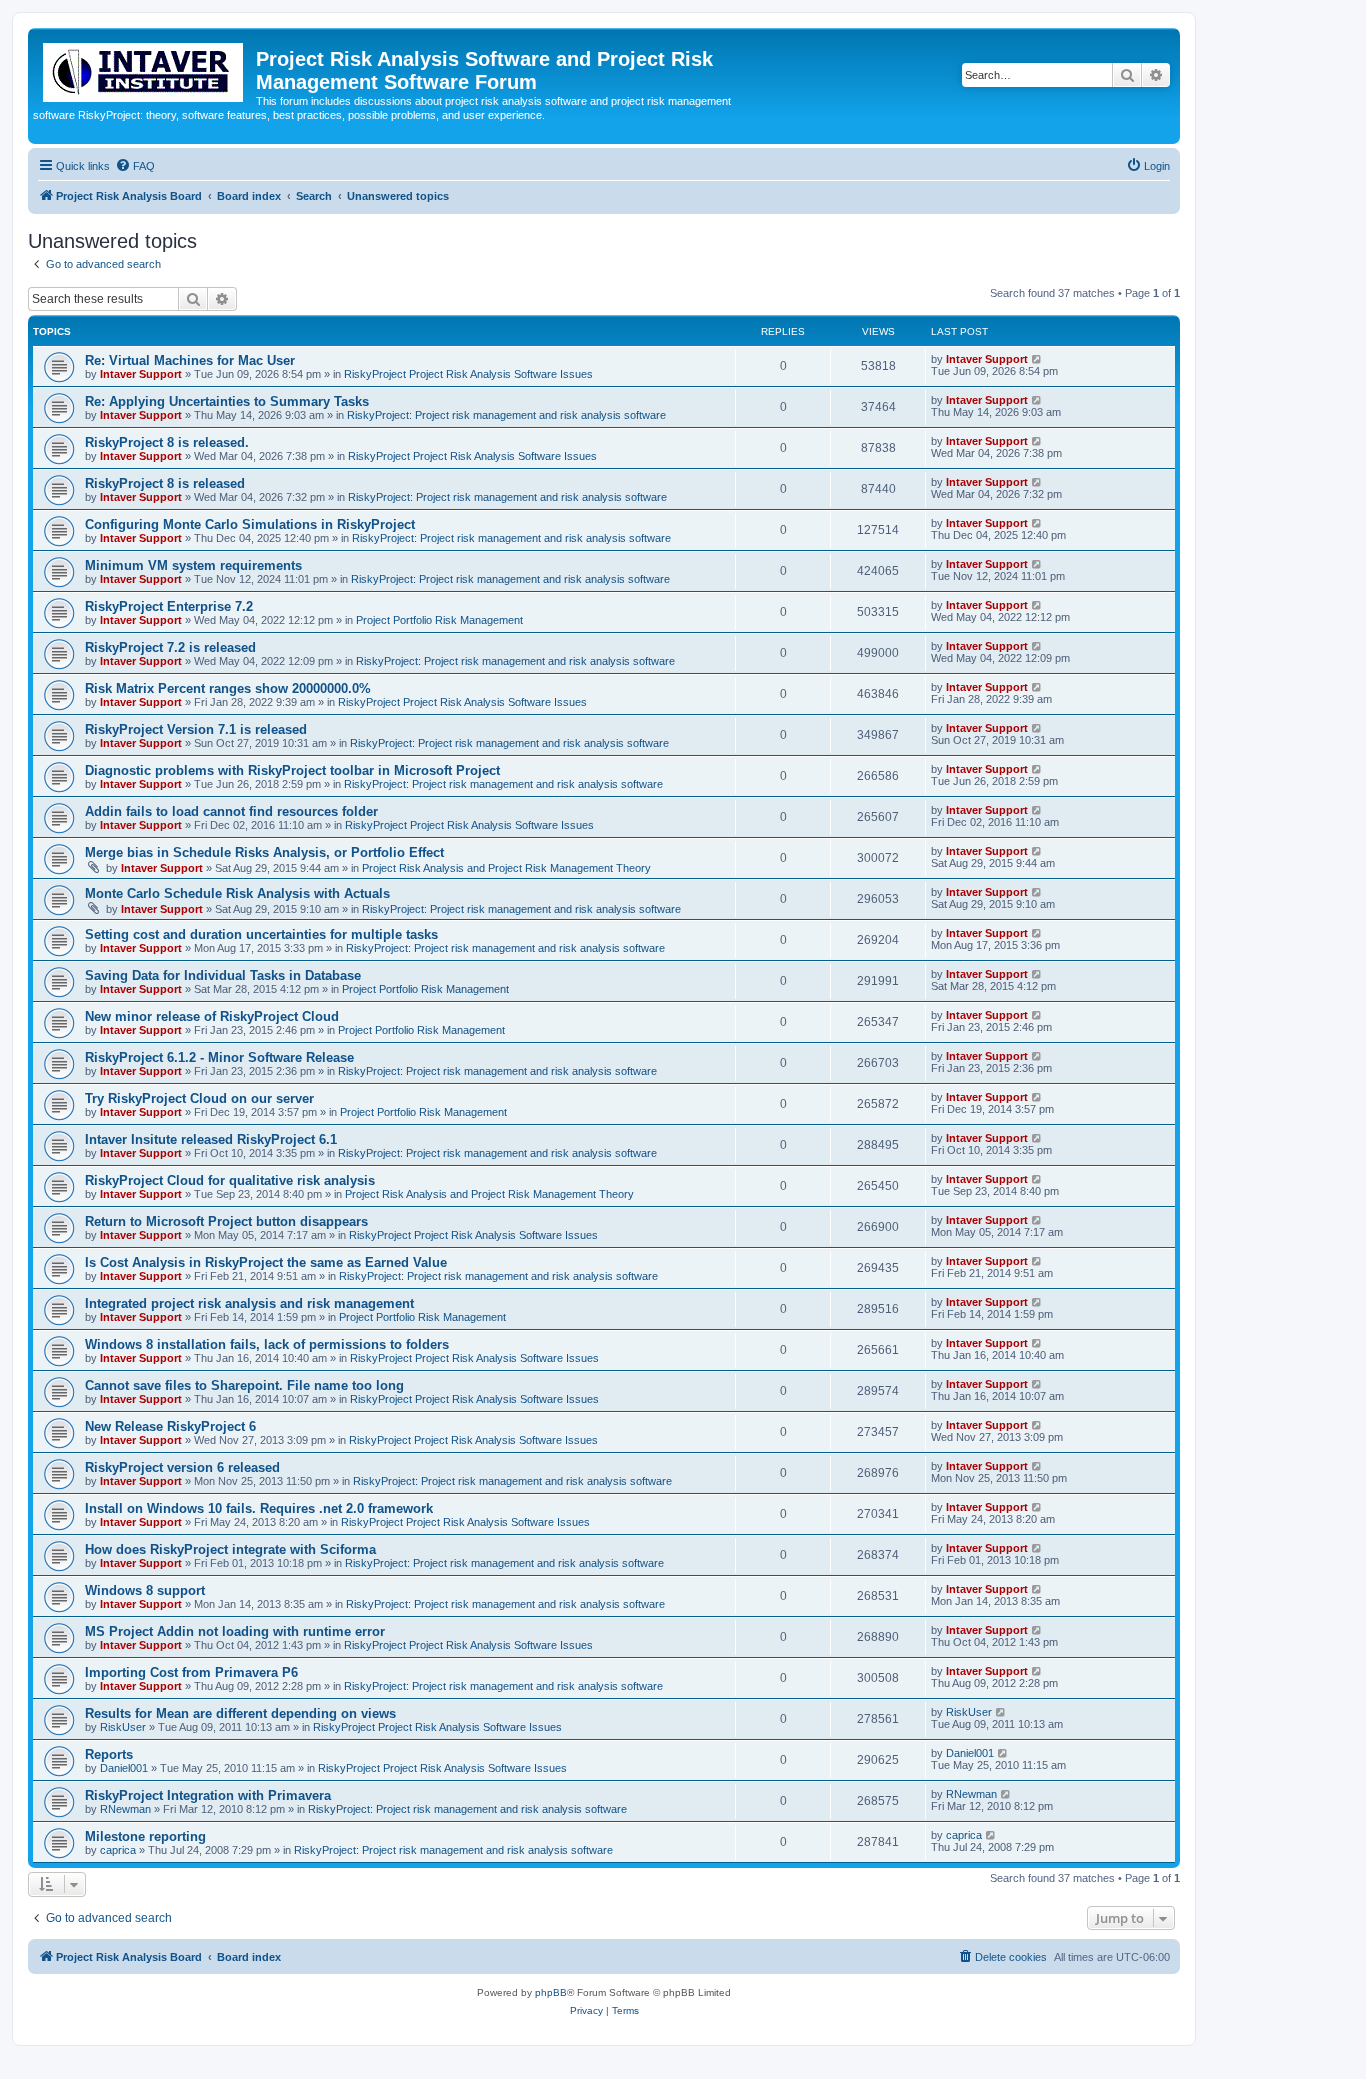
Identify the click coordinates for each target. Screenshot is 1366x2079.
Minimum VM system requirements (193, 565)
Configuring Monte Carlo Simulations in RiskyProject (250, 524)
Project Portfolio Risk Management (439, 620)
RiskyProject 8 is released (165, 483)
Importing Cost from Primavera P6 (191, 1672)
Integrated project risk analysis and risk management (249, 1303)
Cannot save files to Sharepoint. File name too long (244, 1385)
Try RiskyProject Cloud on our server (199, 1098)
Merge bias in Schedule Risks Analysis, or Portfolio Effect (264, 852)
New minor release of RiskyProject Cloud (212, 1016)
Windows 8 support (145, 1590)
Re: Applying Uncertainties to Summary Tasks (227, 401)
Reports (109, 1754)
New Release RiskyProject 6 (170, 1426)
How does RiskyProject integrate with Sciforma (230, 1549)
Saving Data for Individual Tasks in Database (223, 975)
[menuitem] (135, 166)
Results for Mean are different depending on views (240, 1713)
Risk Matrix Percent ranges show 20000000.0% (228, 688)
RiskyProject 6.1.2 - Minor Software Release (219, 1057)
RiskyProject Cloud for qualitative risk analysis (230, 1180)
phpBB (551, 1992)
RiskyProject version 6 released (182, 1467)
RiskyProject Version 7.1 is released (196, 729)
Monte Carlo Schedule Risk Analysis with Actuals (237, 893)
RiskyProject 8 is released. (167, 442)
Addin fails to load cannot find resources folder (231, 811)
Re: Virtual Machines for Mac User (190, 360)
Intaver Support (141, 374)
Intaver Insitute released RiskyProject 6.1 (211, 1139)
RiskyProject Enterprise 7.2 (169, 606)
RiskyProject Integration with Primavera (208, 1795)
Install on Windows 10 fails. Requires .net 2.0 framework (259, 1508)
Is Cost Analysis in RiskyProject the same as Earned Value (266, 1262)
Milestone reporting (145, 1836)
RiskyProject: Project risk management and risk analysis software (506, 415)
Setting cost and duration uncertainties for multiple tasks (261, 934)
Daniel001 (124, 1768)
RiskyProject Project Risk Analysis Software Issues (468, 374)
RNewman (125, 1809)
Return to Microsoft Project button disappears (226, 1221)
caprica (118, 1850)
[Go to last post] (1037, 359)
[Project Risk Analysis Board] (144, 68)
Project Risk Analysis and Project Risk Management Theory (506, 868)
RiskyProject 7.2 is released (170, 647)
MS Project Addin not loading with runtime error (235, 1631)
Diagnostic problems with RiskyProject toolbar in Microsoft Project (292, 770)
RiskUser (123, 1727)
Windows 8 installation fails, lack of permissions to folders (267, 1344)
